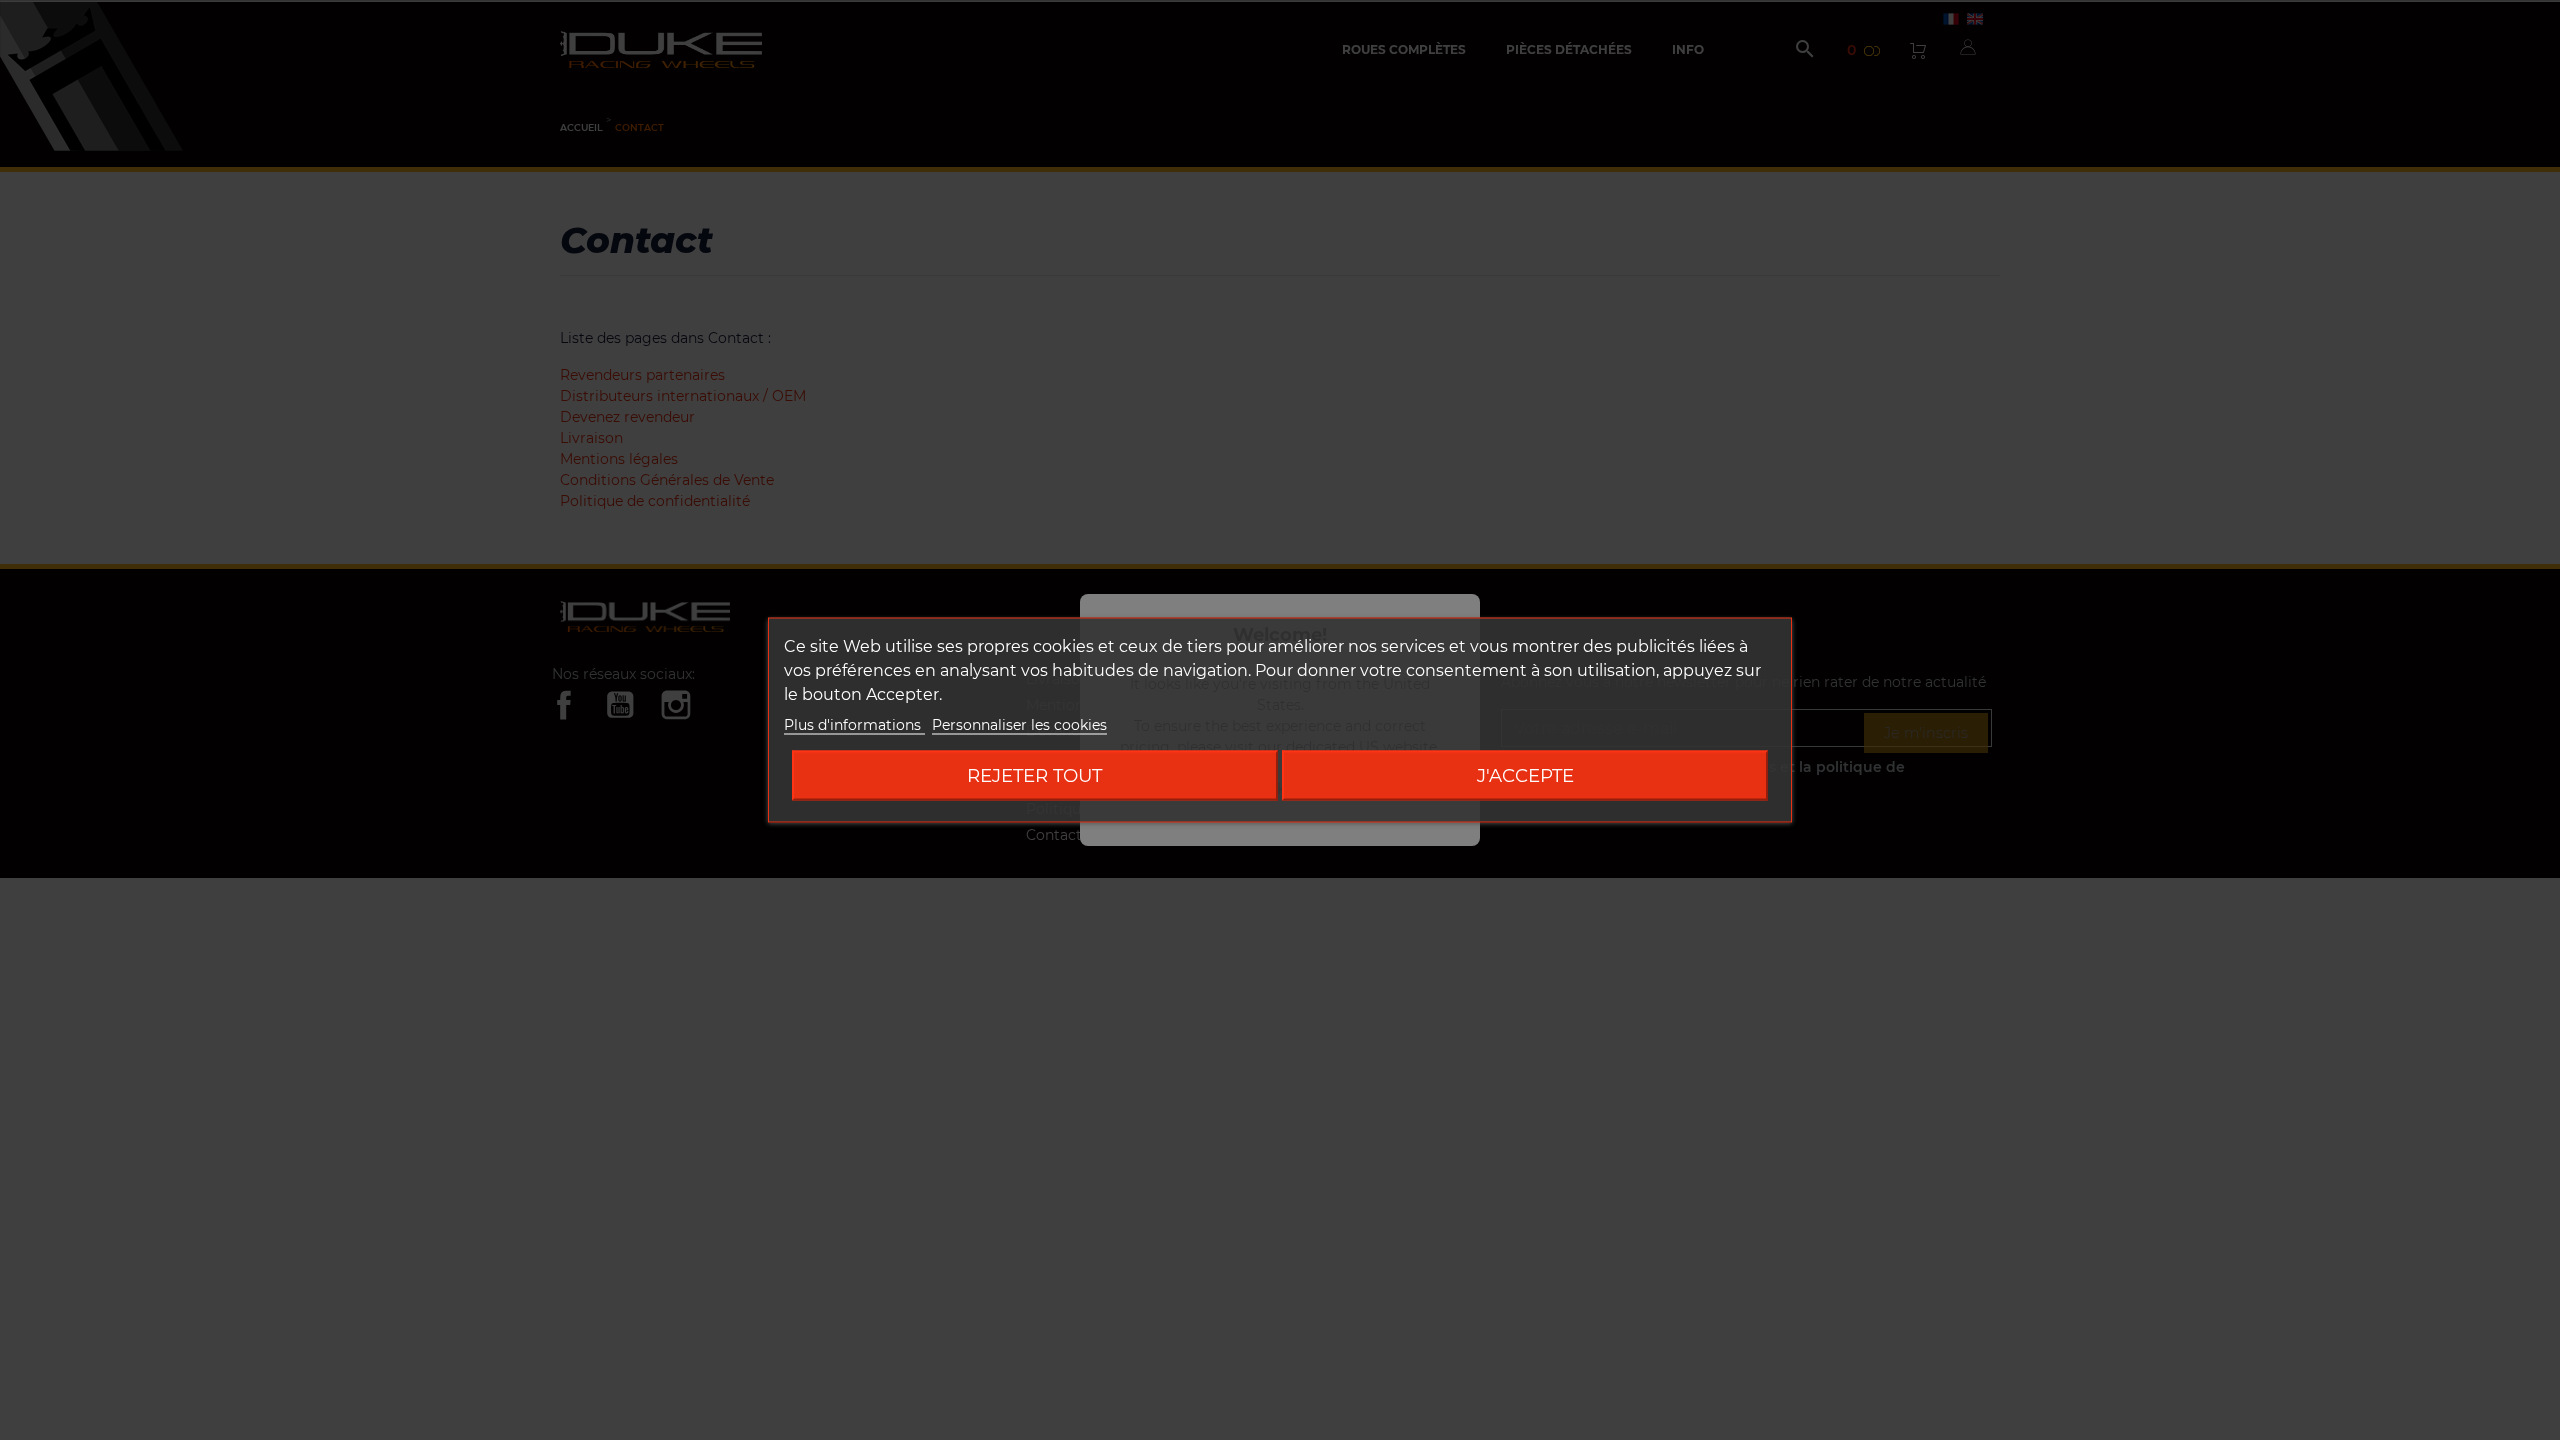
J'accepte (1525, 775)
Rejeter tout (1034, 775)
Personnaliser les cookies (1019, 725)
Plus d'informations (854, 725)
